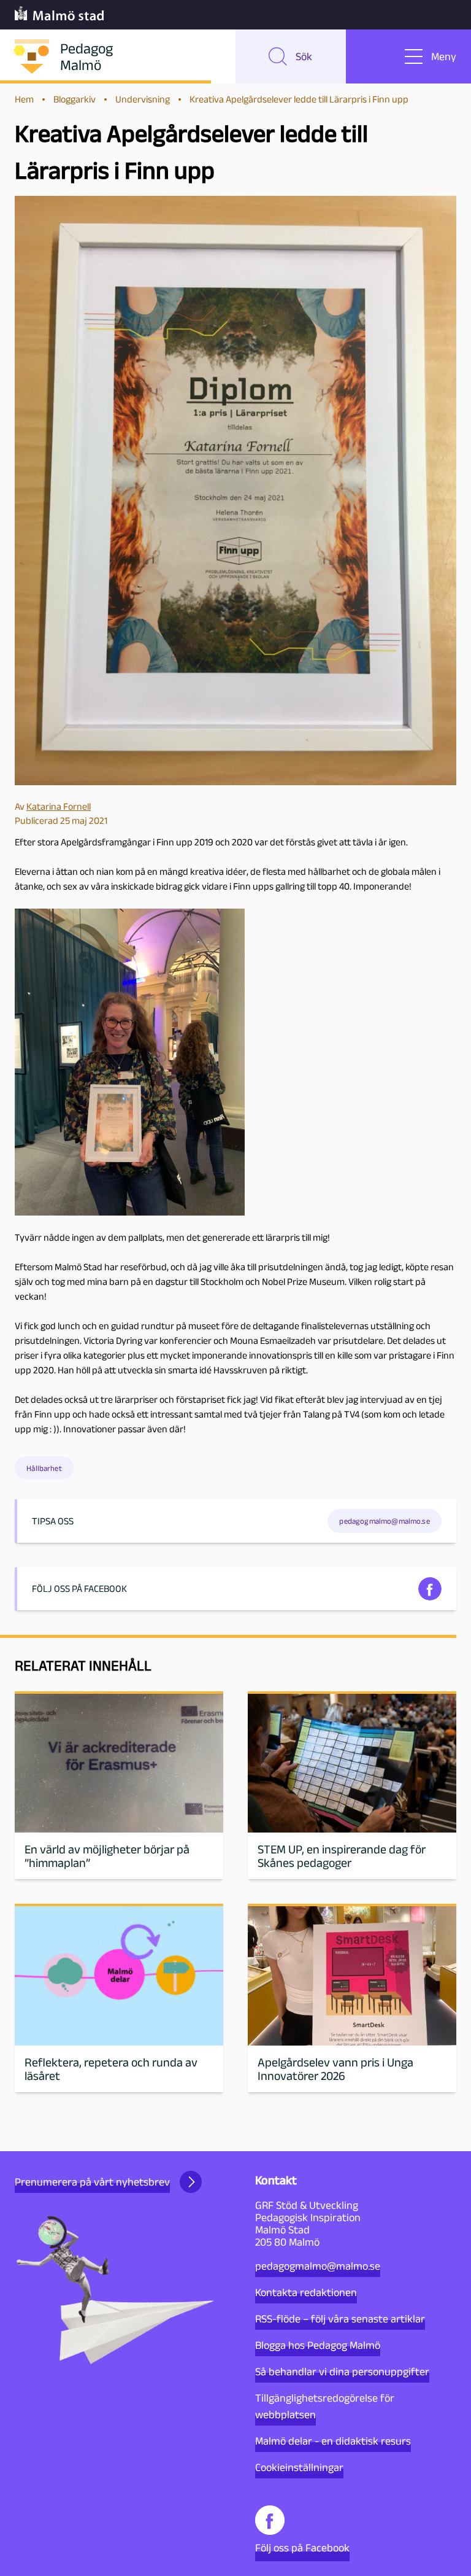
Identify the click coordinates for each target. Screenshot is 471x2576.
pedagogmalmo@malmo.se (318, 2266)
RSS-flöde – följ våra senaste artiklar (340, 2319)
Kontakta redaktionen (306, 2292)
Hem (24, 99)
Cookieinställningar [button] (299, 2467)
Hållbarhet (44, 1468)
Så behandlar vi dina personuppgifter (342, 2372)
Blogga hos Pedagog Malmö (318, 2345)
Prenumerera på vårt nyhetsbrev (92, 2182)
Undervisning (143, 99)
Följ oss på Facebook (302, 2548)
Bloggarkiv (75, 99)
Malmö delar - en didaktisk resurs (333, 2441)
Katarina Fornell (59, 806)
